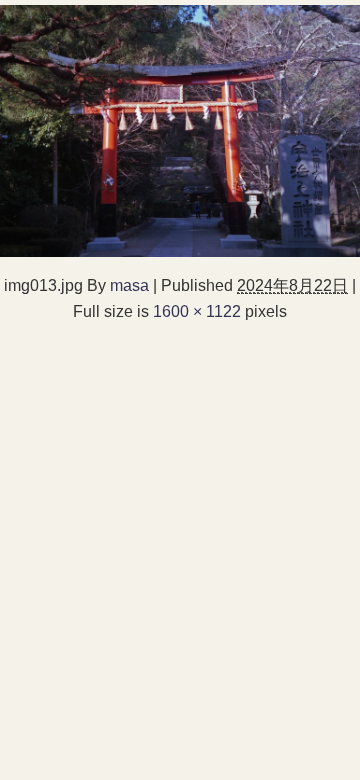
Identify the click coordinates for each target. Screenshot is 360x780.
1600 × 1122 (197, 311)
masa (129, 285)
